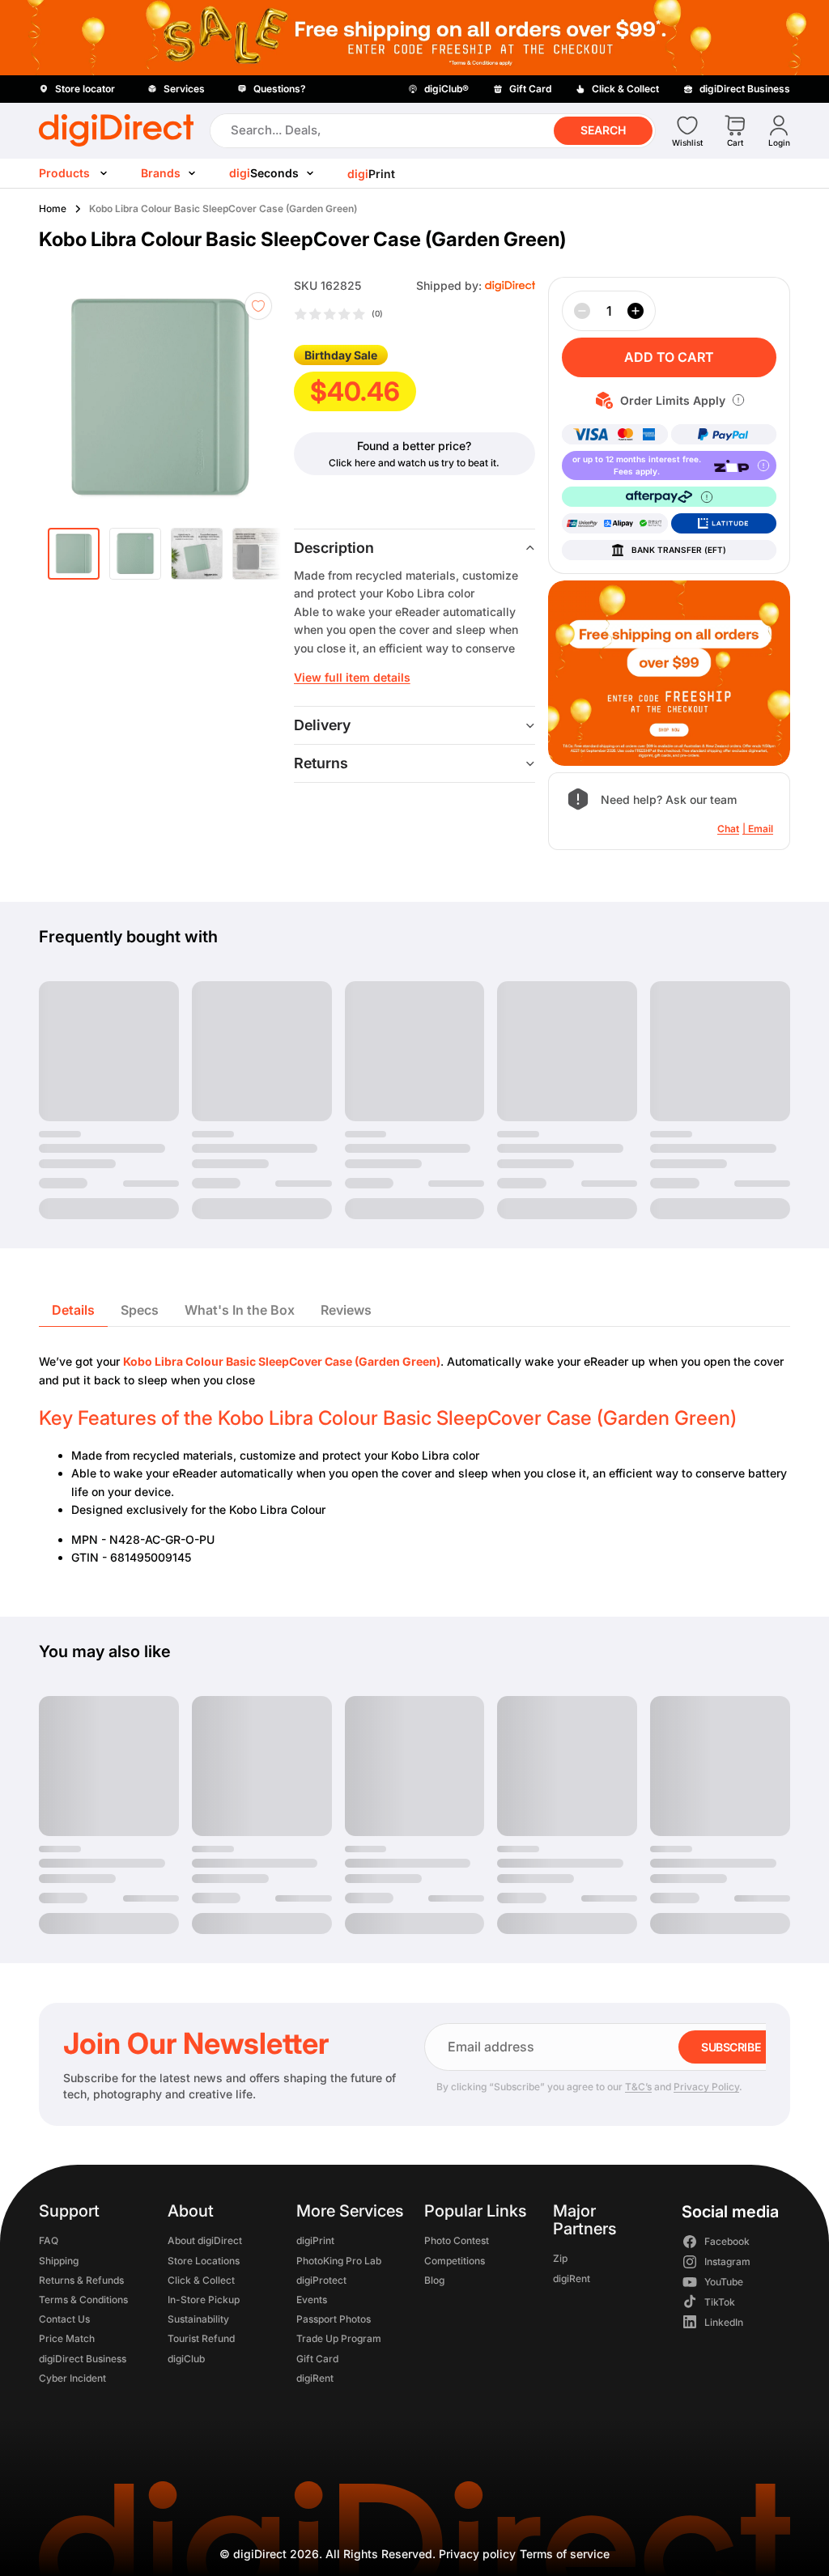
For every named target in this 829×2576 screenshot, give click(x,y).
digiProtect (321, 2280)
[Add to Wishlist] (258, 306)
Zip (560, 2259)
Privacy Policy (706, 2087)
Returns (321, 763)
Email (761, 829)
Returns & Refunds (81, 2280)
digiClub (186, 2359)
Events (312, 2300)
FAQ (49, 2241)
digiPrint (315, 2241)
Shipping (59, 2261)
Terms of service (565, 2554)
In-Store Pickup (204, 2300)
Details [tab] (73, 1310)
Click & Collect (201, 2280)
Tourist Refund (201, 2339)
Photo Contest (457, 2241)
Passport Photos (334, 2319)
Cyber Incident (72, 2378)
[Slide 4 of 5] (258, 554)
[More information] (738, 400)
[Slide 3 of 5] (197, 554)
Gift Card (317, 2359)
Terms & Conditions (83, 2300)
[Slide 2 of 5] (135, 554)
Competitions (455, 2261)
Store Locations (204, 2261)
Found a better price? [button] (414, 446)
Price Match (67, 2339)
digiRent (315, 2378)
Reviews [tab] (346, 1310)
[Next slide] (258, 398)
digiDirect (260, 2554)
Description (334, 548)
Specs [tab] (140, 1310)
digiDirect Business (83, 2359)
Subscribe (731, 2047)
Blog (434, 2280)
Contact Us (64, 2319)
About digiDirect (205, 2241)
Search (603, 130)
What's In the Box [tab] (240, 1310)
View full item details (352, 677)
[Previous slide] (81, 398)
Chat (728, 829)
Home (53, 208)
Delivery (322, 725)
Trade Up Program (339, 2339)
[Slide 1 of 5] (74, 554)
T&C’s (638, 2087)
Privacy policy (477, 2554)
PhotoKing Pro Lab (339, 2261)
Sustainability (198, 2319)
